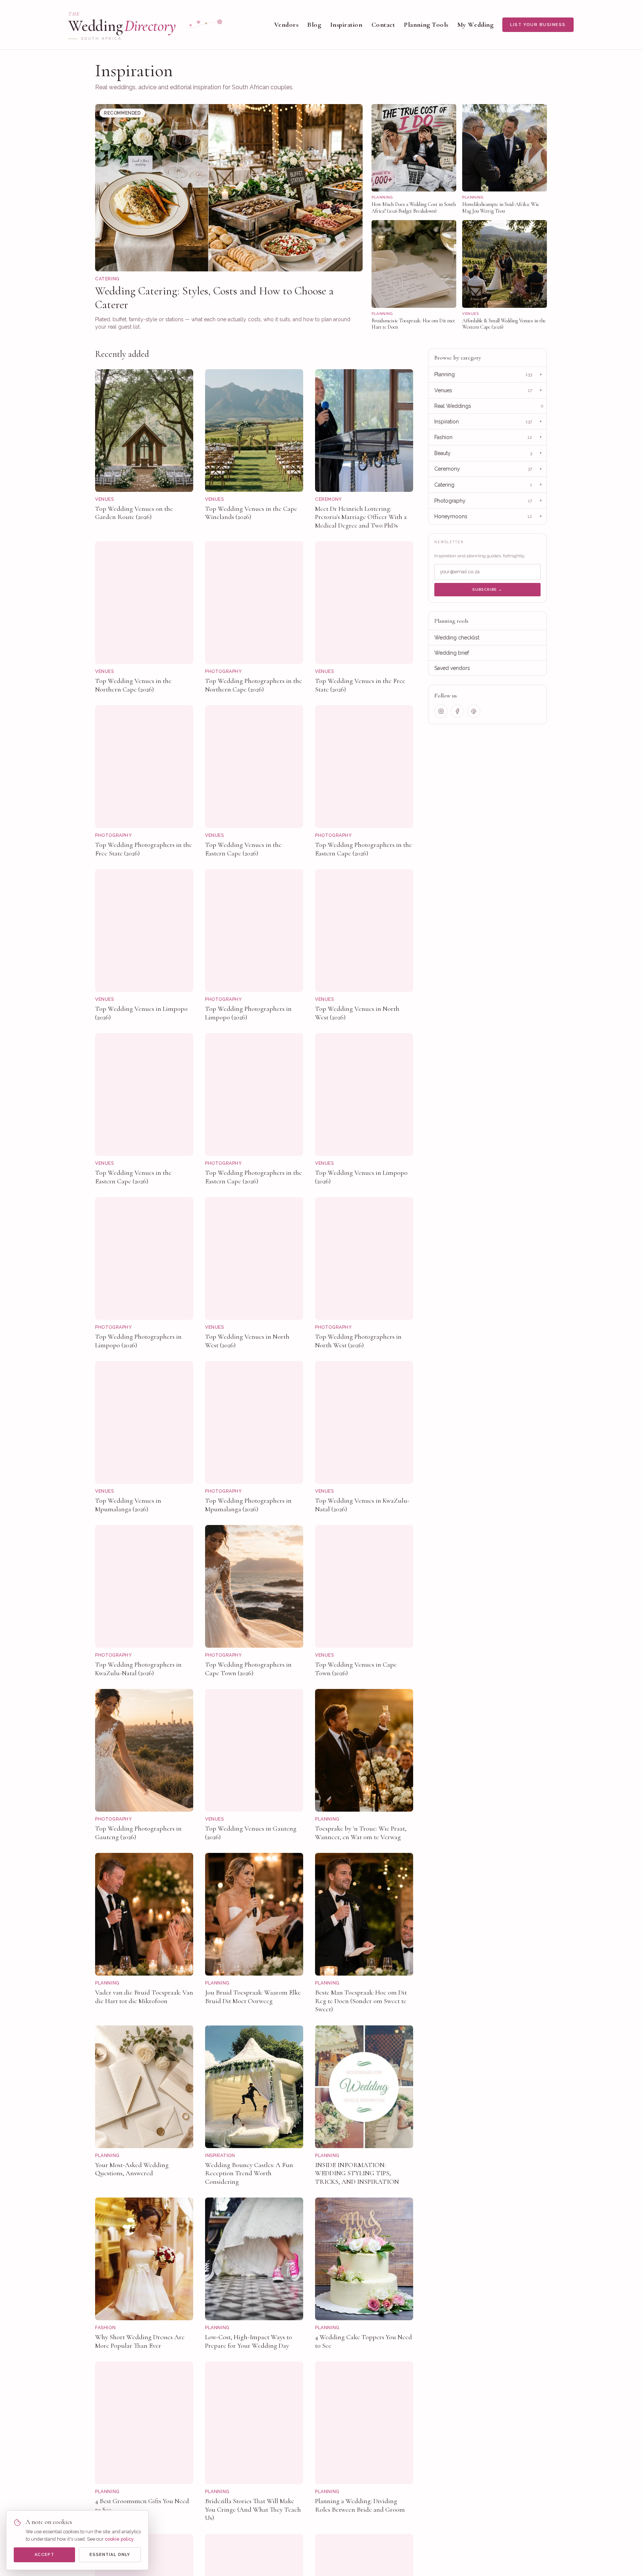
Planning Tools (426, 25)
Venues (443, 390)
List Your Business (538, 25)
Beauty (442, 453)
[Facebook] (457, 711)
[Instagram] (441, 711)
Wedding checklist (457, 638)
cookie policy (119, 2539)
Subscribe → (487, 589)
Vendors (286, 25)
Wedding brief (452, 653)
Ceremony (447, 469)
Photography (450, 501)
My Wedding (475, 25)
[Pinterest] (474, 711)
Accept (44, 2555)
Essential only (110, 2555)
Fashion (443, 437)
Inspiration (346, 25)
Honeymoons (451, 516)
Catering (444, 485)
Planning (445, 374)
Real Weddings (453, 406)
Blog (314, 25)
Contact (383, 25)
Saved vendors (452, 668)
